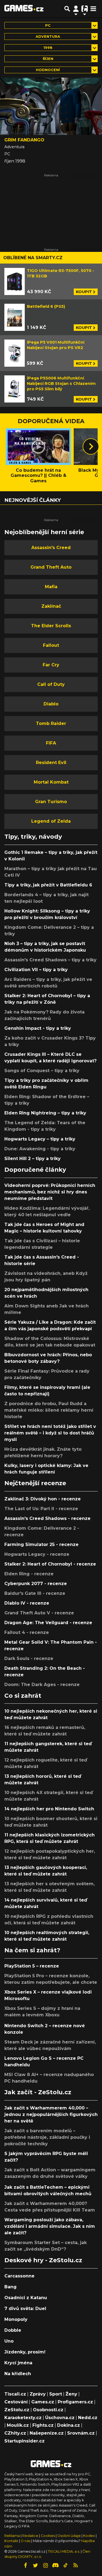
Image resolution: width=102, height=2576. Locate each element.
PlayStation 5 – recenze (32, 1966)
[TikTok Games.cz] (66, 2565)
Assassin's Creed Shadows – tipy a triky (50, 960)
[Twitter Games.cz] (35, 2565)
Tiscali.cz (15, 2394)
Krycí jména (18, 2363)
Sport (56, 2394)
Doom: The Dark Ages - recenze (42, 1685)
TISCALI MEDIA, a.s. (64, 2551)
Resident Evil (51, 763)
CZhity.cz (15, 2433)
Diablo (51, 704)
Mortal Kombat (51, 782)
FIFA (51, 743)
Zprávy (38, 2394)
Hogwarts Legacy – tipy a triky (40, 1139)
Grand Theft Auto (51, 567)
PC (48, 25)
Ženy (71, 2394)
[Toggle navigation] (93, 9)
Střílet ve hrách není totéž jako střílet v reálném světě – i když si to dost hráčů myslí (50, 1433)
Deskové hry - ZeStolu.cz (43, 2260)
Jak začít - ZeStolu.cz (38, 2092)
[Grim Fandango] (51, 106)
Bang (10, 2287)
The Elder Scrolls (51, 626)
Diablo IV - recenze (27, 1603)
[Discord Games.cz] (55, 2565)
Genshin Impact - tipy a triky (38, 1028)
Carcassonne (19, 2276)
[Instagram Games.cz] (45, 2565)
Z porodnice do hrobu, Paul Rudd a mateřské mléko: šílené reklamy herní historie (49, 1410)
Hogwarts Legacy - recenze (37, 1554)
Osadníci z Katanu (26, 2298)
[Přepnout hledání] (67, 9)
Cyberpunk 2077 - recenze (36, 1584)
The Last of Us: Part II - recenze (41, 1509)
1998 (48, 48)
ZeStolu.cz (17, 2410)
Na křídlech (18, 2374)
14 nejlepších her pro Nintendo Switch (49, 1809)
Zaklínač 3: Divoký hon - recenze (43, 1499)
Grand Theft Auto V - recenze (39, 1613)
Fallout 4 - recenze (27, 1632)
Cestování (16, 2402)
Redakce (30, 2536)
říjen (48, 59)
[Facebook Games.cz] (25, 2565)
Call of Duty (51, 684)
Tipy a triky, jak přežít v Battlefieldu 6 (48, 885)
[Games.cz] (24, 9)
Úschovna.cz (60, 2418)
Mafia (51, 587)
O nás (26, 2541)
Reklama (12, 2536)
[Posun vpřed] (91, 446)
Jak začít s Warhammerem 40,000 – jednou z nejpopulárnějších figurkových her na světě (51, 2114)
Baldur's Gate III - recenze (35, 1593)
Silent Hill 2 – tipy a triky (33, 1159)
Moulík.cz (18, 2425)
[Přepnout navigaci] (76, 9)
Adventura (48, 37)
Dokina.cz (69, 2425)
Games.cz (43, 2402)
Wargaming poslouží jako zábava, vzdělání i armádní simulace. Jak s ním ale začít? (50, 2226)
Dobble (13, 2330)
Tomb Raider (51, 723)
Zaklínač (51, 606)
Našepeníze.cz (47, 2433)
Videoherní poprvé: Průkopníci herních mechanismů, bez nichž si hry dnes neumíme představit (50, 1192)
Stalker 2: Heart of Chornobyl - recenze (50, 1564)
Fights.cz (43, 2425)
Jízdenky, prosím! (25, 2352)
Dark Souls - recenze (29, 1658)
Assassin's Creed (51, 548)
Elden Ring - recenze (29, 1574)
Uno (9, 2341)
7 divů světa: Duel (25, 2309)
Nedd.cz (88, 2418)
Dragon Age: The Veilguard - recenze (48, 1623)
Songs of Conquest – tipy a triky (42, 1071)
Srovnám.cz (81, 2433)
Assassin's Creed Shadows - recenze (47, 1518)
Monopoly (16, 2319)
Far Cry (51, 665)
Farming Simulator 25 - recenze (41, 1544)
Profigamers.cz (75, 2402)
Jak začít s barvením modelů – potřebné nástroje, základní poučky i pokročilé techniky (47, 2137)
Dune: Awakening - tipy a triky (40, 1149)
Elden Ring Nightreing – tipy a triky (45, 1113)
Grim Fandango (24, 140)
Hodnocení (48, 70)
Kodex (89, 2536)
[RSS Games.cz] (76, 2565)
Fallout (51, 645)
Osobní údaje (69, 2536)
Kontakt (12, 2541)
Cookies (48, 2536)
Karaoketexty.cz (23, 2418)
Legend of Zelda (51, 821)
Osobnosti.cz (48, 2410)
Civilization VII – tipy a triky (36, 970)
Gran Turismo (51, 802)
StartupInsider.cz (24, 2441)
